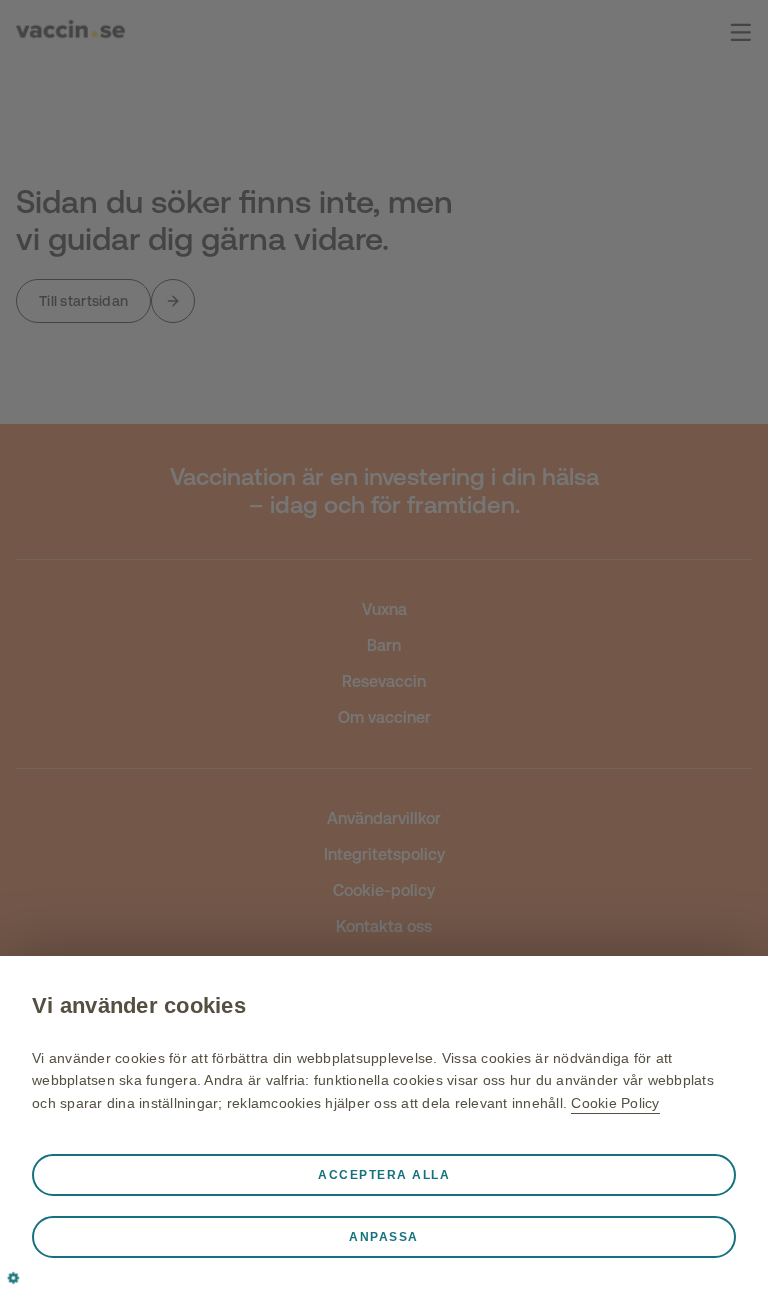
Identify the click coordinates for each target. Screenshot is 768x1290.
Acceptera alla (384, 1175)
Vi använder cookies (139, 1005)
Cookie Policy (615, 1103)
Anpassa (384, 1237)
